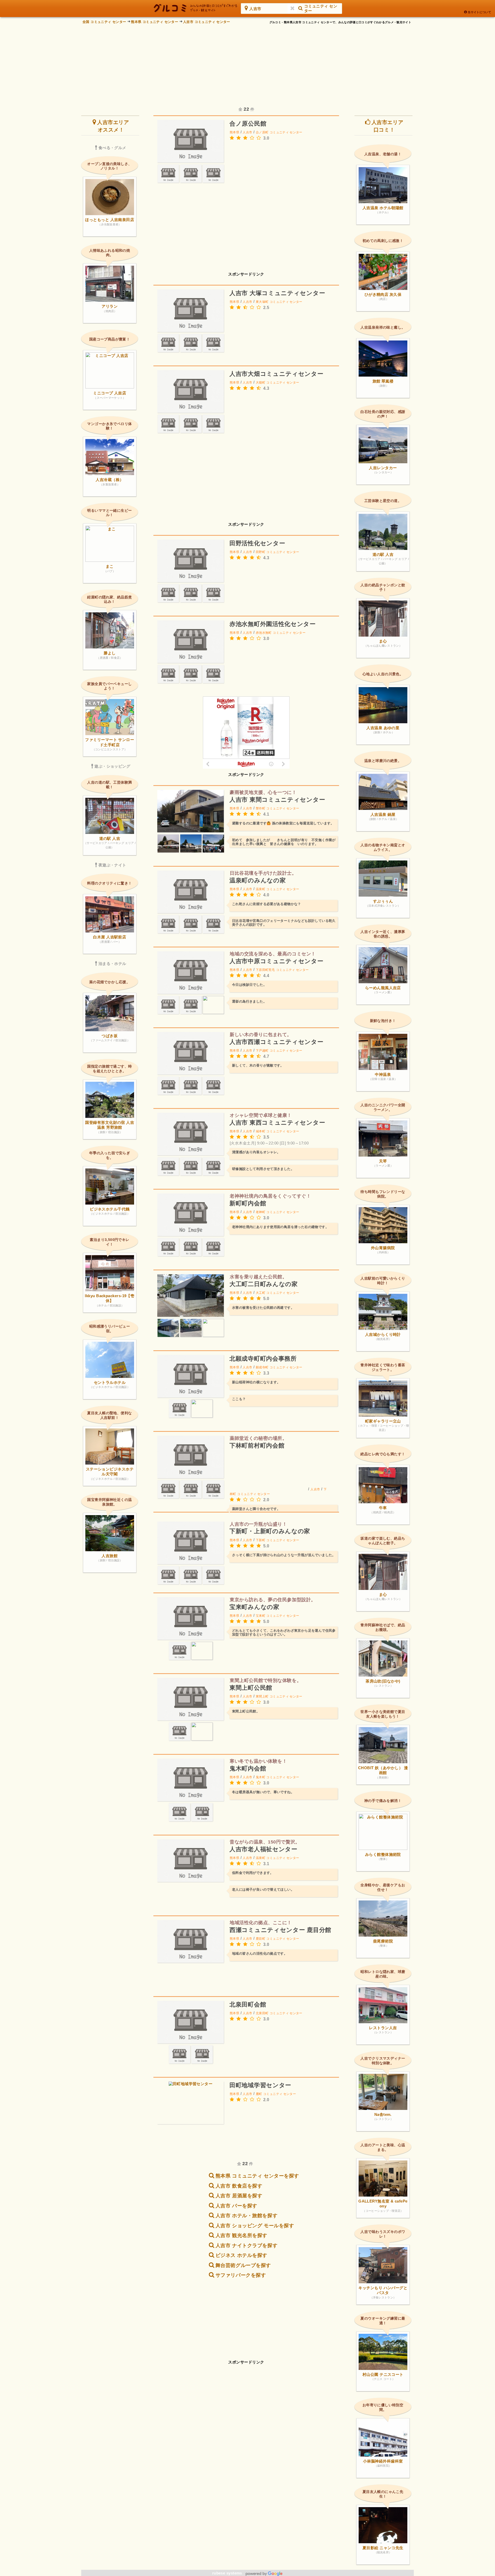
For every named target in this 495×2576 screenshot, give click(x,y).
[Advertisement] (247, 62)
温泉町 (261, 889)
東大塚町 (262, 302)
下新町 (261, 1540)
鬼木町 (261, 1777)
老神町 (261, 1212)
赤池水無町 (264, 633)
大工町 (261, 1293)
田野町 (261, 552)
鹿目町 (261, 1939)
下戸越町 (262, 1051)
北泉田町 (262, 2013)
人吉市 (247, 132)
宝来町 (261, 1616)
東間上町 (262, 1696)
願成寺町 (262, 1367)
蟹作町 (261, 808)
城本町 (261, 1131)
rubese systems (228, 2573)
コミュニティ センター (286, 132)
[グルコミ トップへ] (196, 8)
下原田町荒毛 (265, 970)
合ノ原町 (262, 132)
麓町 (259, 2094)
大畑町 (261, 383)
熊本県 (234, 132)
